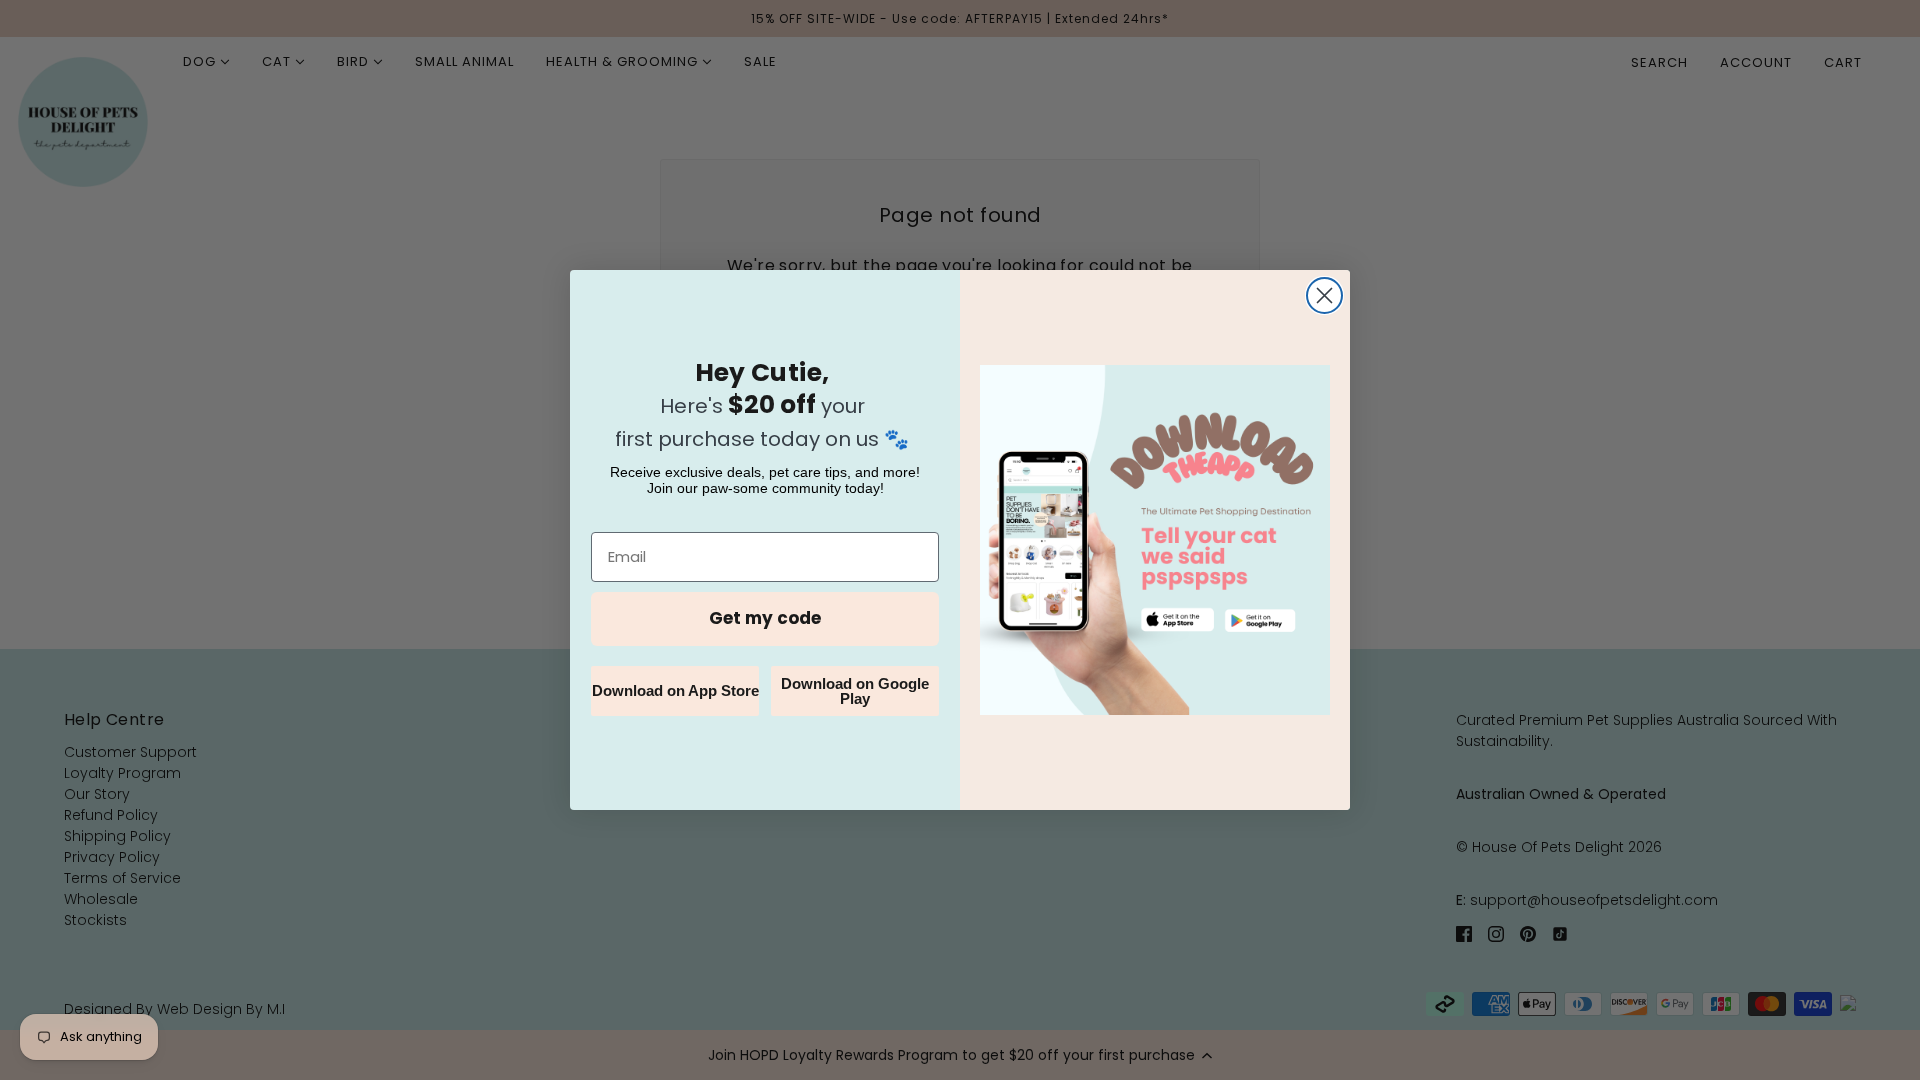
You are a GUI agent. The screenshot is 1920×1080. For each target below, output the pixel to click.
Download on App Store (675, 690)
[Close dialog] (1324, 295)
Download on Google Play (855, 691)
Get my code (765, 618)
